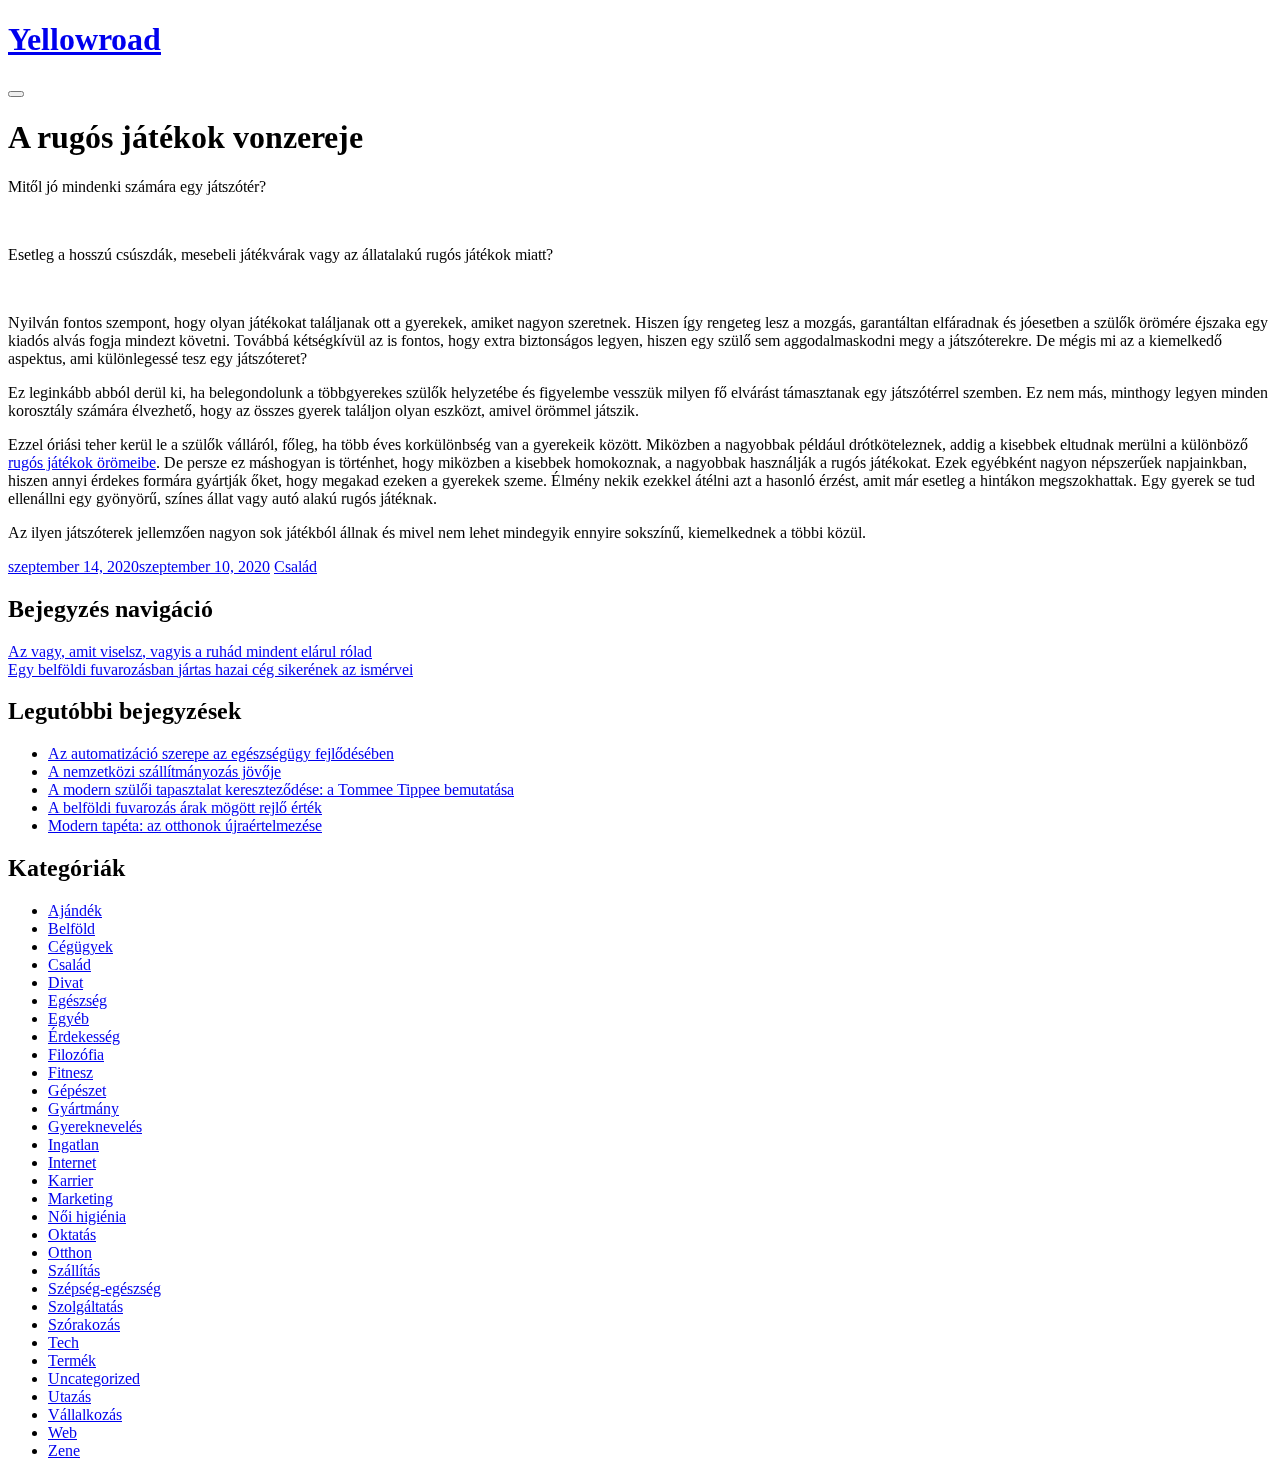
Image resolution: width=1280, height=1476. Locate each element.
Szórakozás (84, 1324)
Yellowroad (84, 39)
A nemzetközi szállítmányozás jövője (164, 771)
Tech (63, 1342)
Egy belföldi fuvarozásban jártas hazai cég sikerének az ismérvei (210, 669)
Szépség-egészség (104, 1288)
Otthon (70, 1252)
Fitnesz (70, 1072)
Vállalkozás (85, 1414)
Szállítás (74, 1270)
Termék (72, 1360)
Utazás (69, 1396)
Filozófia (76, 1054)
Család (295, 566)
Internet (72, 1162)
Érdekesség (84, 1036)
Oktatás (72, 1234)
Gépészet (77, 1090)
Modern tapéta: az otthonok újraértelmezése (185, 825)
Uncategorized (94, 1378)
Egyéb (68, 1018)
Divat (65, 982)
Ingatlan (73, 1144)
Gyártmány (83, 1108)
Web (62, 1432)
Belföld (71, 928)
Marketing (80, 1198)
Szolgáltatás (85, 1306)
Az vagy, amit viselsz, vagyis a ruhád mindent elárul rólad (190, 651)
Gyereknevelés (95, 1126)
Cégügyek (80, 946)
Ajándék (75, 910)
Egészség (77, 1000)
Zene (64, 1450)
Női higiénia (87, 1216)
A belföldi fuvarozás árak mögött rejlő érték (185, 807)
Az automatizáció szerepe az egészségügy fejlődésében (221, 753)
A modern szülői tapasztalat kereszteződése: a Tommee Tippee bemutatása (281, 789)
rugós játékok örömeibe (82, 462)
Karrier (70, 1180)
